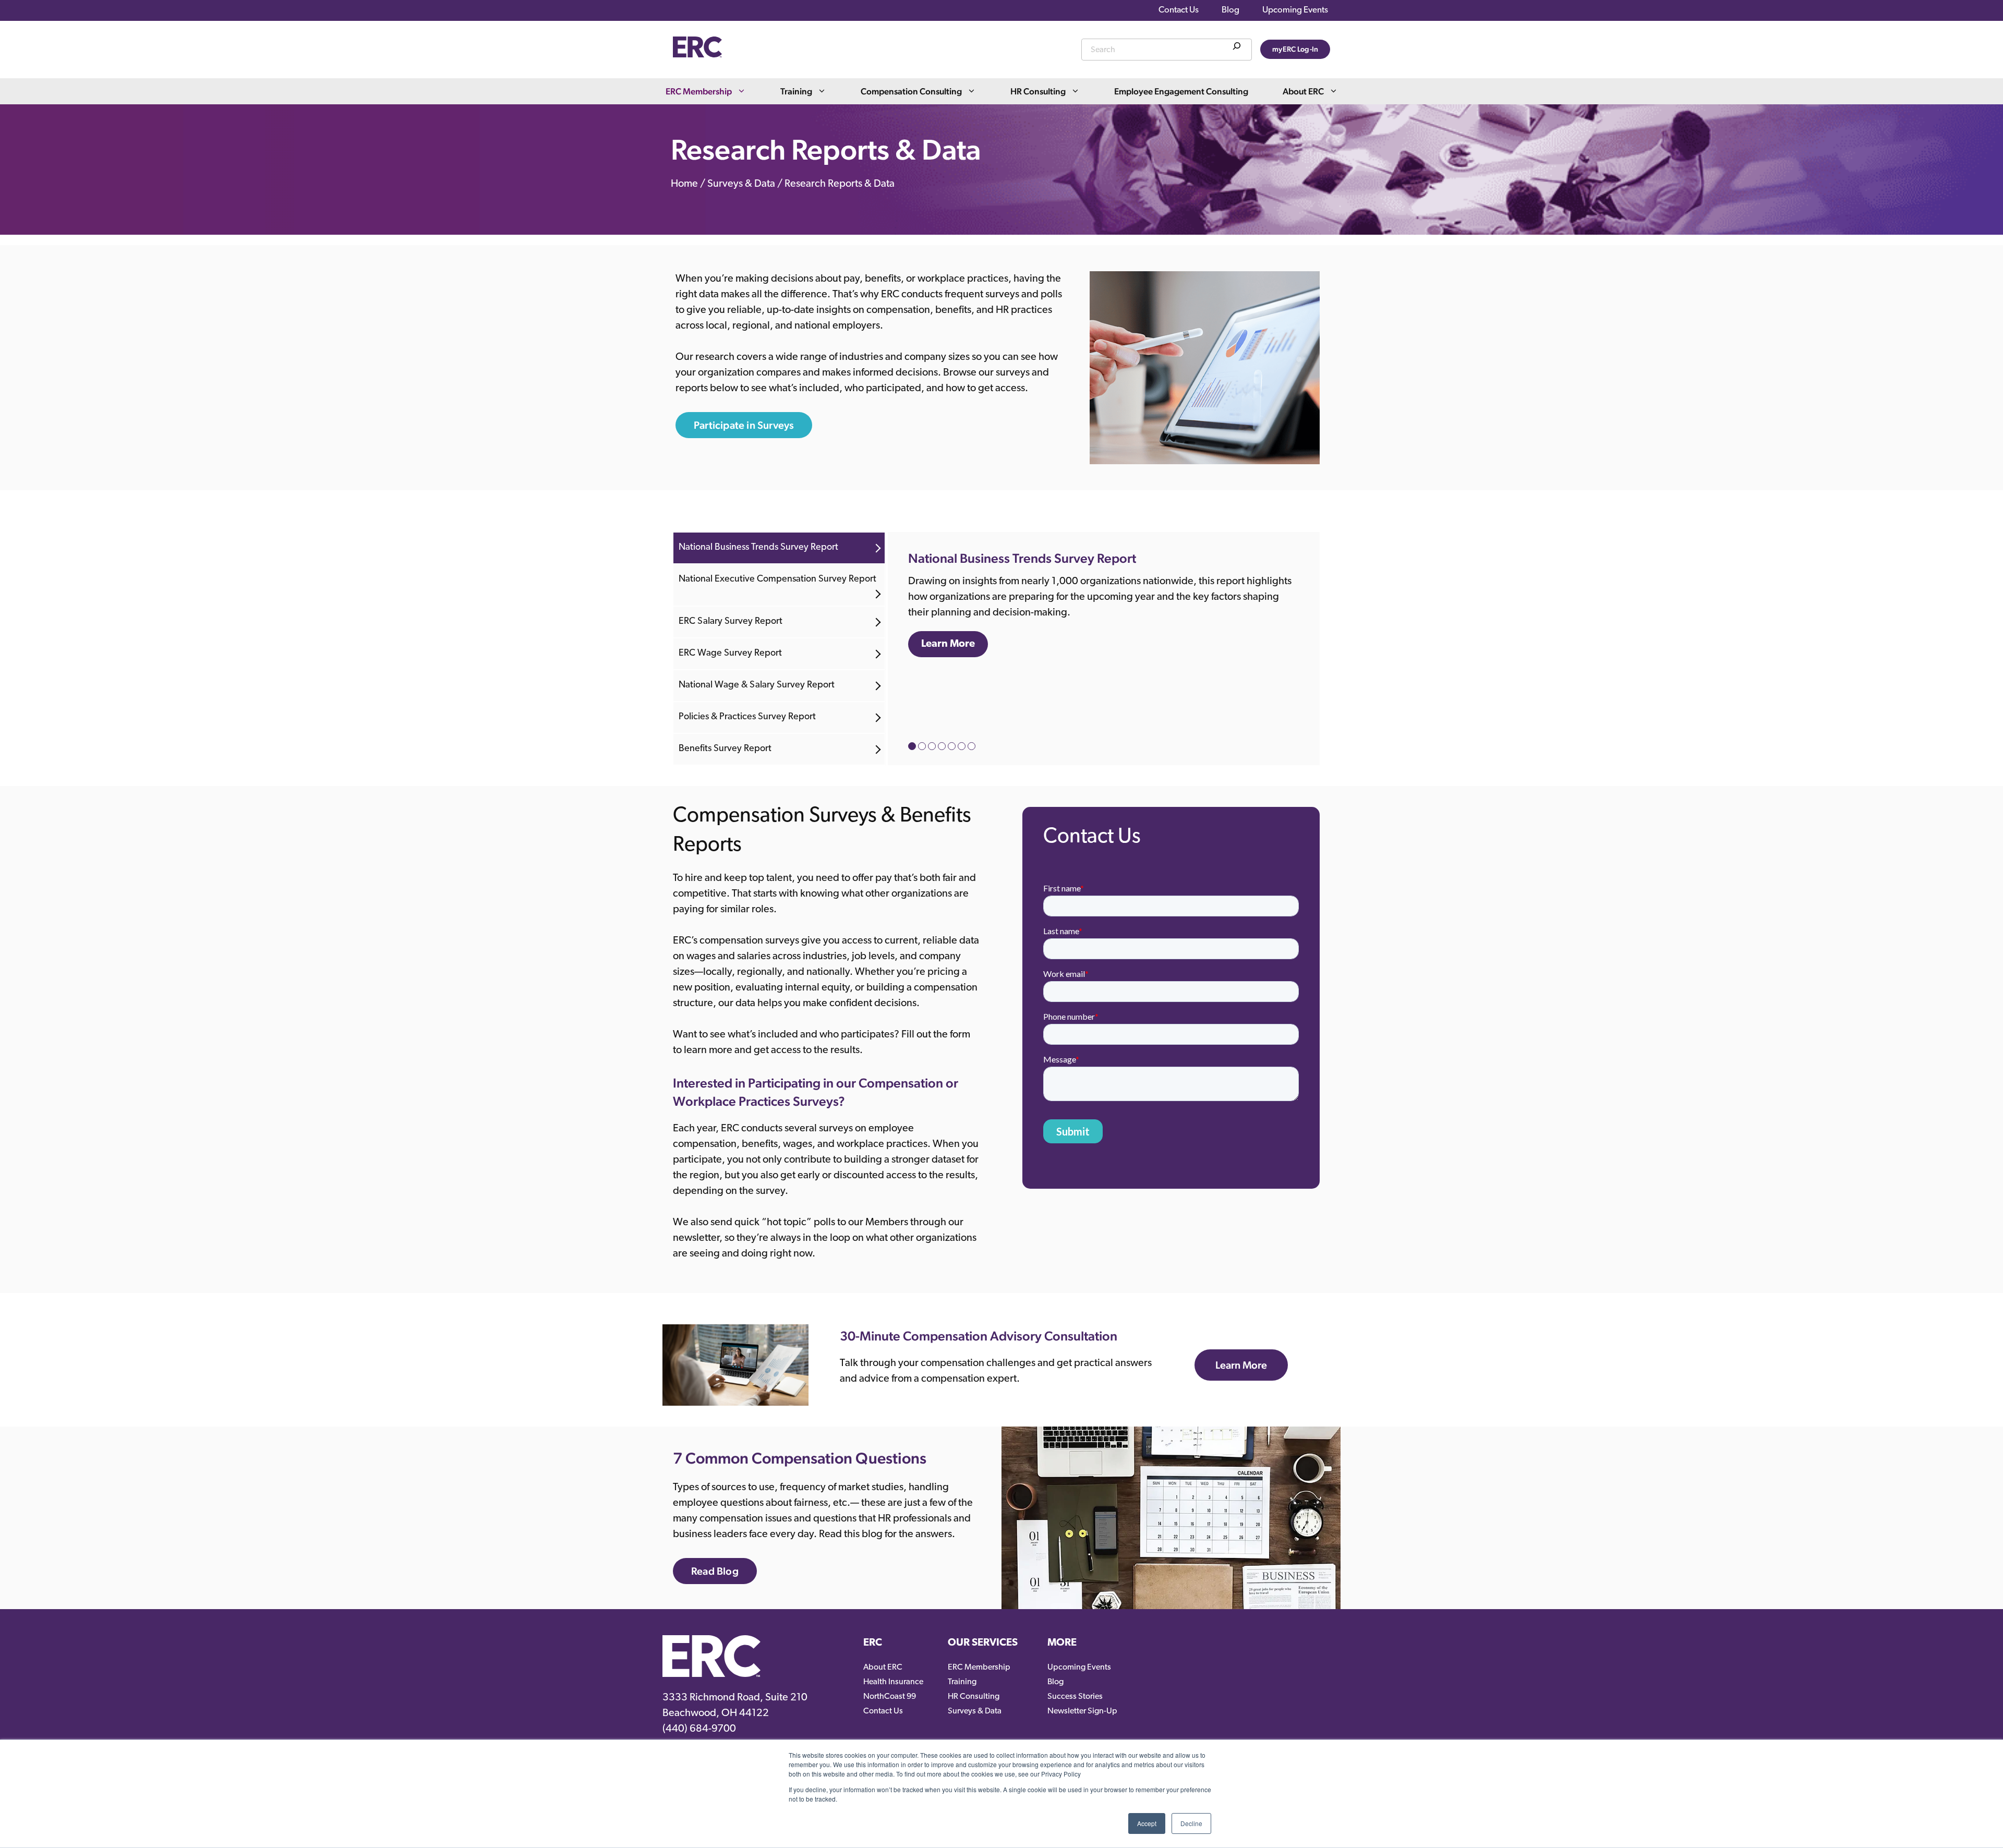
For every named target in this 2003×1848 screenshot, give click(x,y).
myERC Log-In (1295, 49)
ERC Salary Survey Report (731, 622)
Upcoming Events (1295, 10)
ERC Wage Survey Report (730, 654)
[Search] (1237, 48)
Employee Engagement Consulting (1181, 91)
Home (684, 185)
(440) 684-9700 (699, 1729)
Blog (1230, 10)
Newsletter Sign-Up (1082, 1711)
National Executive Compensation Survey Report (777, 579)
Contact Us (1179, 10)
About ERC (1303, 91)
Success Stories (1075, 1697)
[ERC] (697, 55)
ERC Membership (699, 91)
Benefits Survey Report (725, 749)
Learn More (948, 644)
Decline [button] (1191, 1823)
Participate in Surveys (744, 425)
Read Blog (715, 1571)
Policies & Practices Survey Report (747, 717)
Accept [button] (1147, 1823)
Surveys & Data (741, 185)
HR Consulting (1038, 91)
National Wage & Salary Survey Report (757, 685)
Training (796, 91)
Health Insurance (893, 1682)
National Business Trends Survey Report (758, 548)
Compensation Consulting (911, 91)
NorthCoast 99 (890, 1697)
